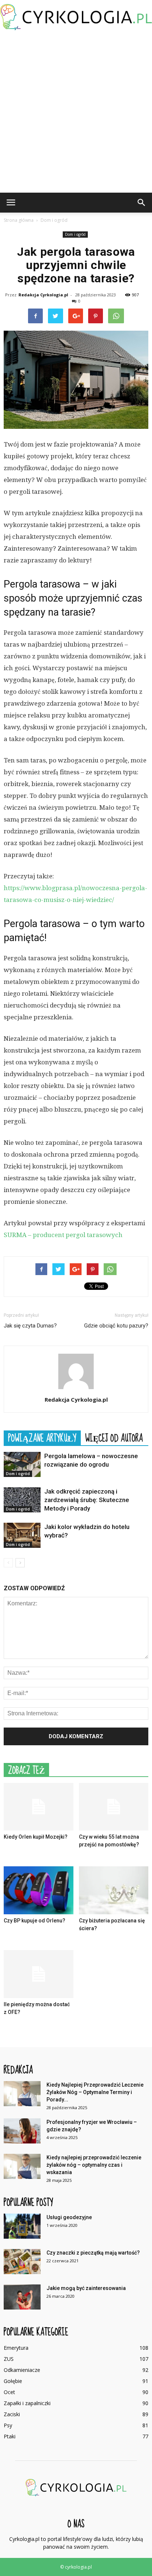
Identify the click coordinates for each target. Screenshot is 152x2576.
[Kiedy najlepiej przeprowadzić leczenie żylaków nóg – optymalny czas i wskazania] (22, 2167)
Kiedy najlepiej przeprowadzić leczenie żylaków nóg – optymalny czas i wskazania (94, 2165)
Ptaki (10, 2436)
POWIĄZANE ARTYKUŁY (42, 1438)
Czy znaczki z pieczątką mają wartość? (93, 2253)
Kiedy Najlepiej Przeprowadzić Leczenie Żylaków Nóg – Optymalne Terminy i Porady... (95, 2092)
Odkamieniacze (22, 2370)
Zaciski (12, 2414)
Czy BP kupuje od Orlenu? (34, 1921)
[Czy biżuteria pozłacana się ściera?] (114, 1890)
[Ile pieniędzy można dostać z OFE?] (39, 1974)
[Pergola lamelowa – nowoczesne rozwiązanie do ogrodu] (22, 1465)
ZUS (9, 2359)
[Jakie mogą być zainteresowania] (22, 2297)
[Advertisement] (76, 113)
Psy (8, 2425)
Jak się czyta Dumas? (30, 1326)
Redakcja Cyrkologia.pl (43, 295)
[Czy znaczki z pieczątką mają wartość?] (22, 2262)
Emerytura (16, 2348)
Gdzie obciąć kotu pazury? (116, 1326)
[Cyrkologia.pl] (76, 17)
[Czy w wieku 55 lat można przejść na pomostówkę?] (114, 1807)
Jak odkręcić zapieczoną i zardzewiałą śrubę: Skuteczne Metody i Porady (87, 1500)
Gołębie (13, 2381)
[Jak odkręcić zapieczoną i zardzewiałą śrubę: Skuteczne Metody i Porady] (22, 1500)
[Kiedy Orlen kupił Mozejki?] (39, 1807)
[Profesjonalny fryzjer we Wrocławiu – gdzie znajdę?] (22, 2131)
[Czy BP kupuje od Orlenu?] (39, 1890)
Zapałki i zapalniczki (27, 2403)
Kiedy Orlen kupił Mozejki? (36, 1837)
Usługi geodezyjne (69, 2217)
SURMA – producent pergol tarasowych (63, 1235)
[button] (142, 203)
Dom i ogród (75, 234)
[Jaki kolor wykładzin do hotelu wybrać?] (22, 1535)
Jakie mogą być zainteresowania (86, 2288)
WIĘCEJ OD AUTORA (114, 1438)
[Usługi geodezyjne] (22, 2226)
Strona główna (19, 220)
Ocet (9, 2392)
